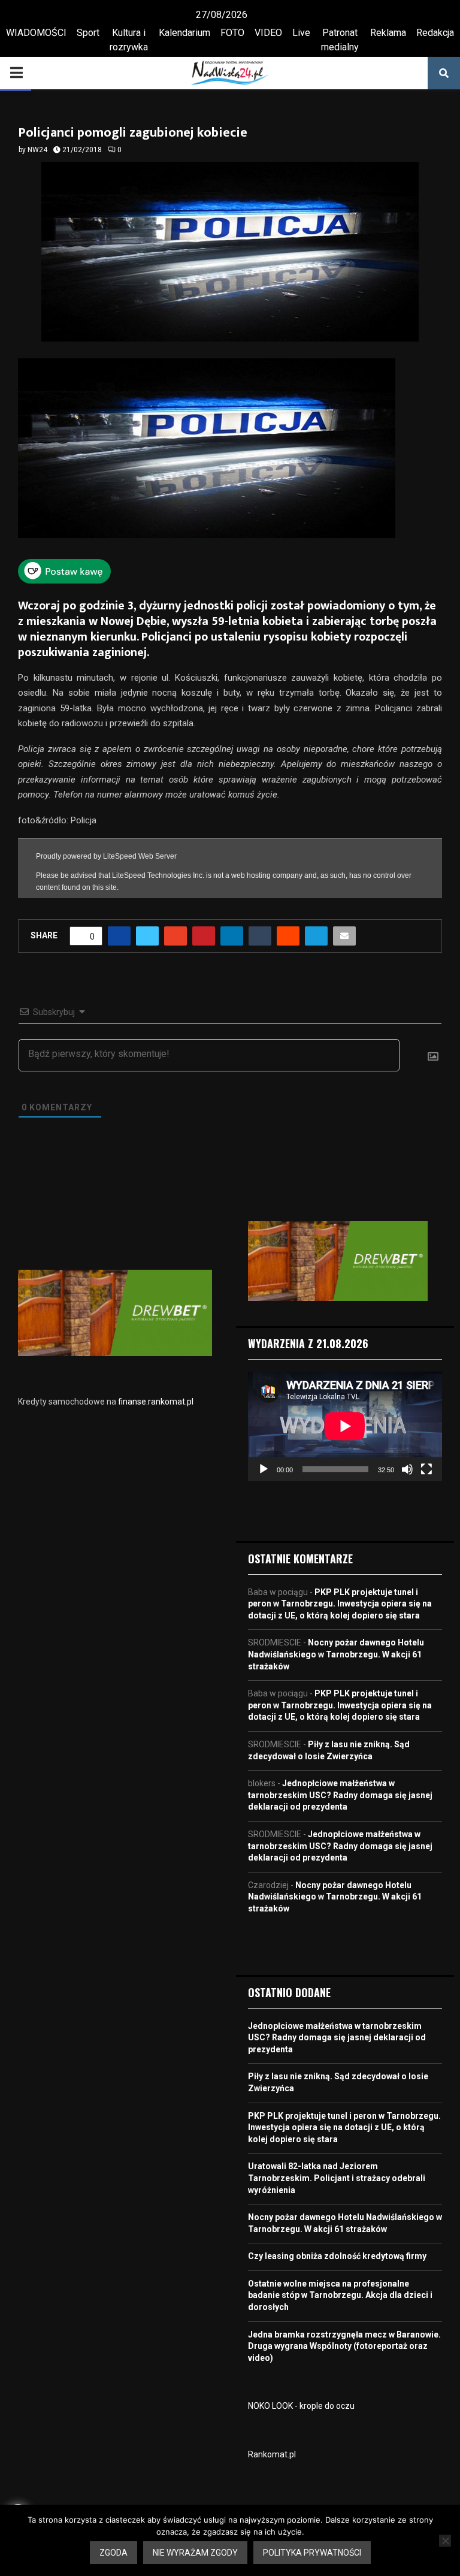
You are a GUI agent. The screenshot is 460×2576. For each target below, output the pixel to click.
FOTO (232, 33)
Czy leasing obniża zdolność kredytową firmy (337, 2256)
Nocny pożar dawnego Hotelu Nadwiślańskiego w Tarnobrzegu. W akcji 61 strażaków (336, 1654)
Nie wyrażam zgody (195, 2553)
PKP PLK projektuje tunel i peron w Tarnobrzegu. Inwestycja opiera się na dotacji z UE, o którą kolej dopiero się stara (340, 1604)
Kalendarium (184, 33)
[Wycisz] (407, 1469)
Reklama (388, 33)
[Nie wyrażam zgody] (445, 2541)
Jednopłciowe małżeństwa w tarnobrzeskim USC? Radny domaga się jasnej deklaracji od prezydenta (340, 1795)
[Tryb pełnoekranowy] (426, 1469)
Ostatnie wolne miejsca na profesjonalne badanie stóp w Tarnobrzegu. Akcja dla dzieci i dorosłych (340, 2295)
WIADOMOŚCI (36, 33)
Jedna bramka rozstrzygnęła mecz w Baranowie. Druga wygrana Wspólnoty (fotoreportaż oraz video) (344, 2346)
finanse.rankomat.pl (156, 1402)
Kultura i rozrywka (129, 40)
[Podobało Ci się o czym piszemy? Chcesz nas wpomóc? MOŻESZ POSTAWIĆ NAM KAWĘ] (64, 580)
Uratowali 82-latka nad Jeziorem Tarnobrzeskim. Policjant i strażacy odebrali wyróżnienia (337, 2178)
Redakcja (435, 33)
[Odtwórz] (264, 1469)
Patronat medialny (340, 40)
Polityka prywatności (312, 2553)
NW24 (37, 150)
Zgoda (114, 2553)
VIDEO (268, 33)
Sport (88, 33)
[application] (345, 1426)
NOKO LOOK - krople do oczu (301, 2406)
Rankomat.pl (272, 2454)
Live (301, 33)
